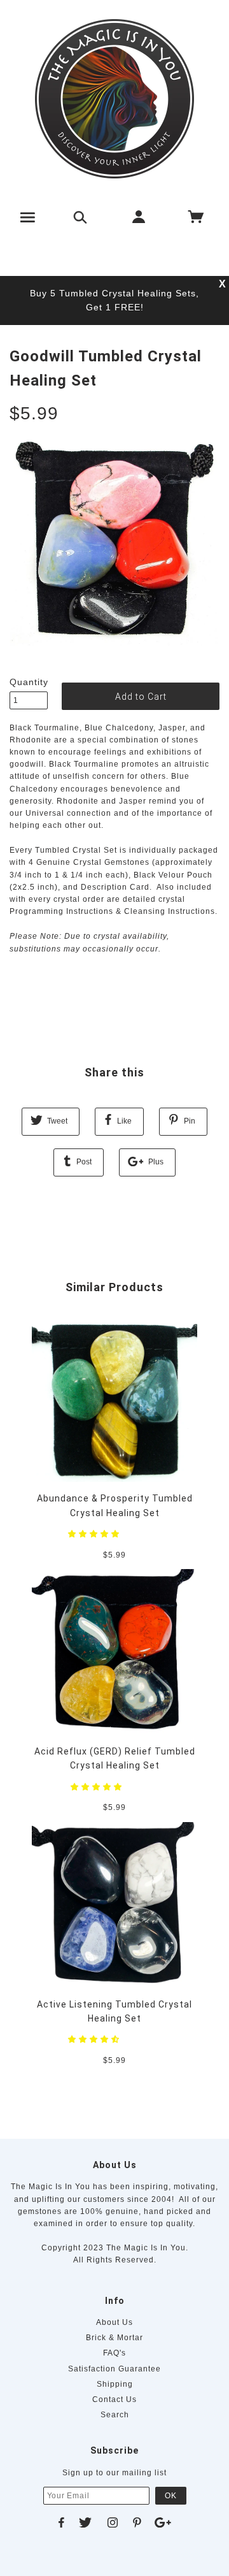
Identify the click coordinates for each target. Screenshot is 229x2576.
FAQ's (114, 2353)
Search (115, 2415)
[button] (95, 1534)
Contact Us (114, 2399)
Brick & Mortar (114, 2338)
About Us (114, 2322)
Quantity (29, 682)
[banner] (114, 99)
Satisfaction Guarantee (114, 2369)
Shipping (115, 2384)
